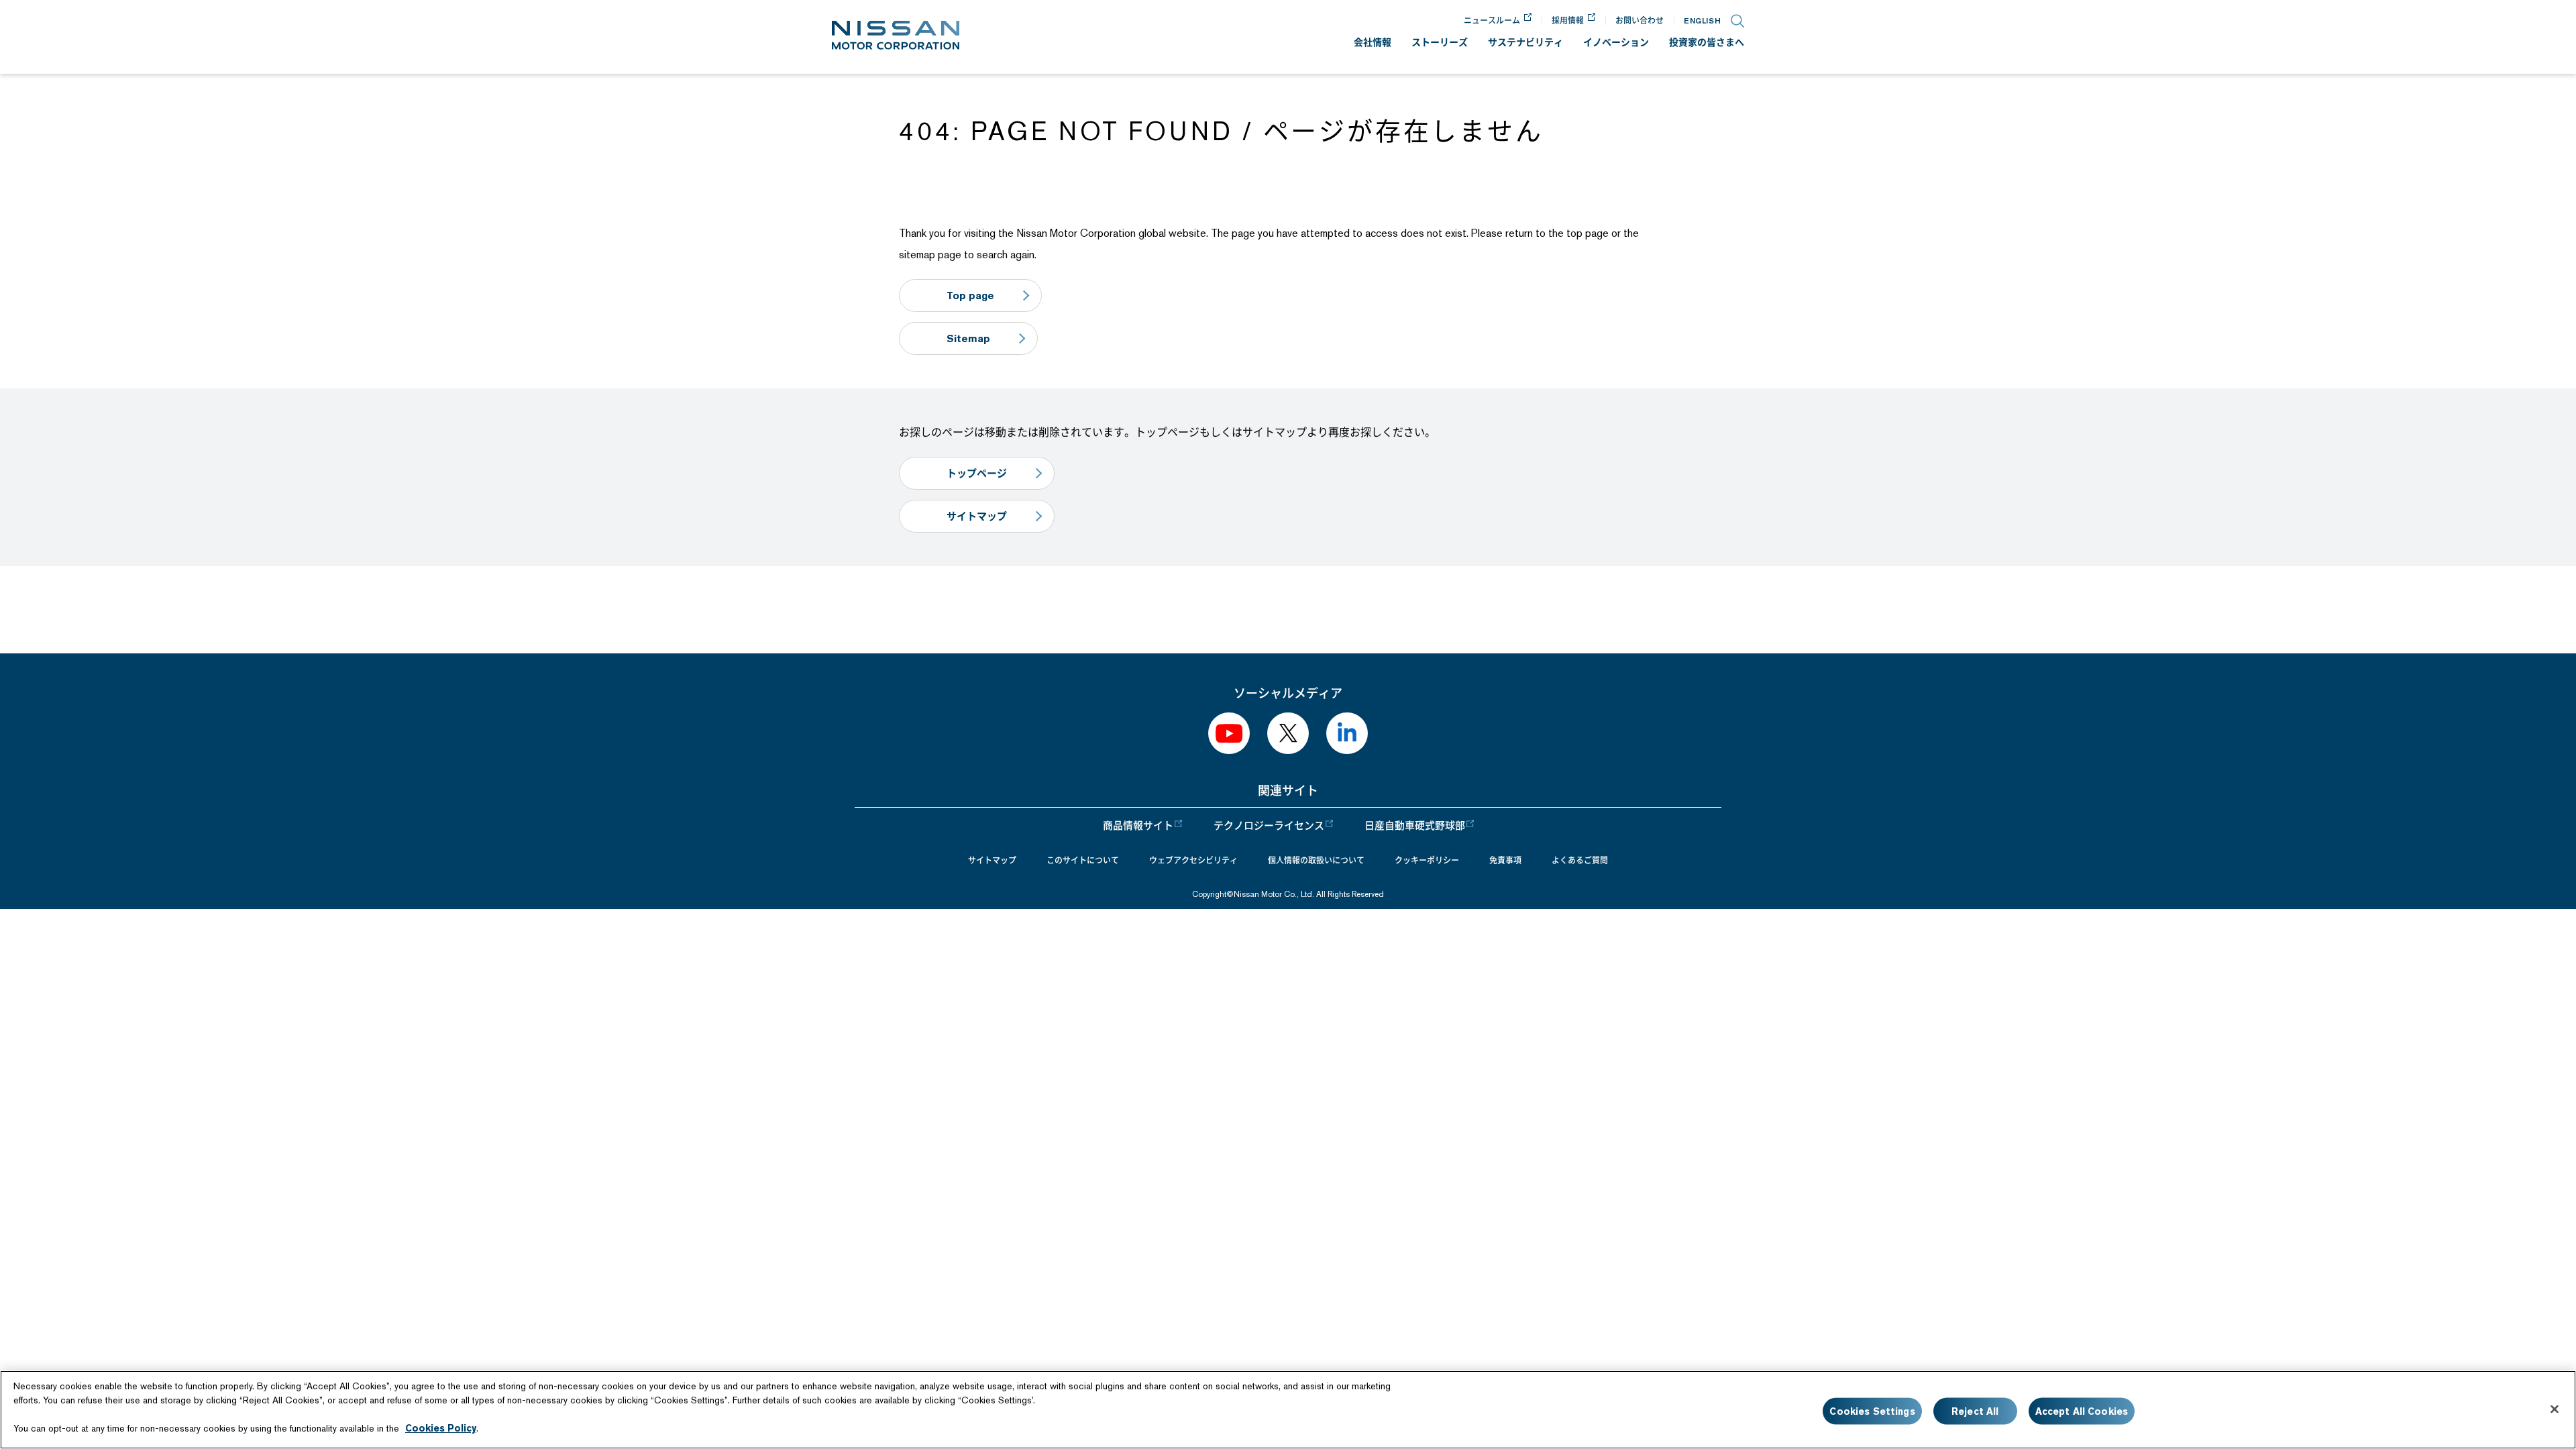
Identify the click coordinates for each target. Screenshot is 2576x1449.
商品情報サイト (1138, 826)
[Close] (2555, 1409)
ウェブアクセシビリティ (1193, 861)
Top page (970, 296)
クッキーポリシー (1427, 861)
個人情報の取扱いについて (1316, 861)
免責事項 (1505, 861)
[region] (1288, 1410)
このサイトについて (1083, 861)
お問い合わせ (1640, 20)
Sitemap (968, 338)
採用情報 (1568, 20)
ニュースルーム (1492, 20)
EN (1702, 20)
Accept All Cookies (2082, 1411)
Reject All (1975, 1411)
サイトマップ (977, 516)
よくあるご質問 (1580, 861)
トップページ (977, 473)
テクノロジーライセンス (1269, 826)
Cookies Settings (1872, 1411)
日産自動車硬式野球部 (1415, 826)
